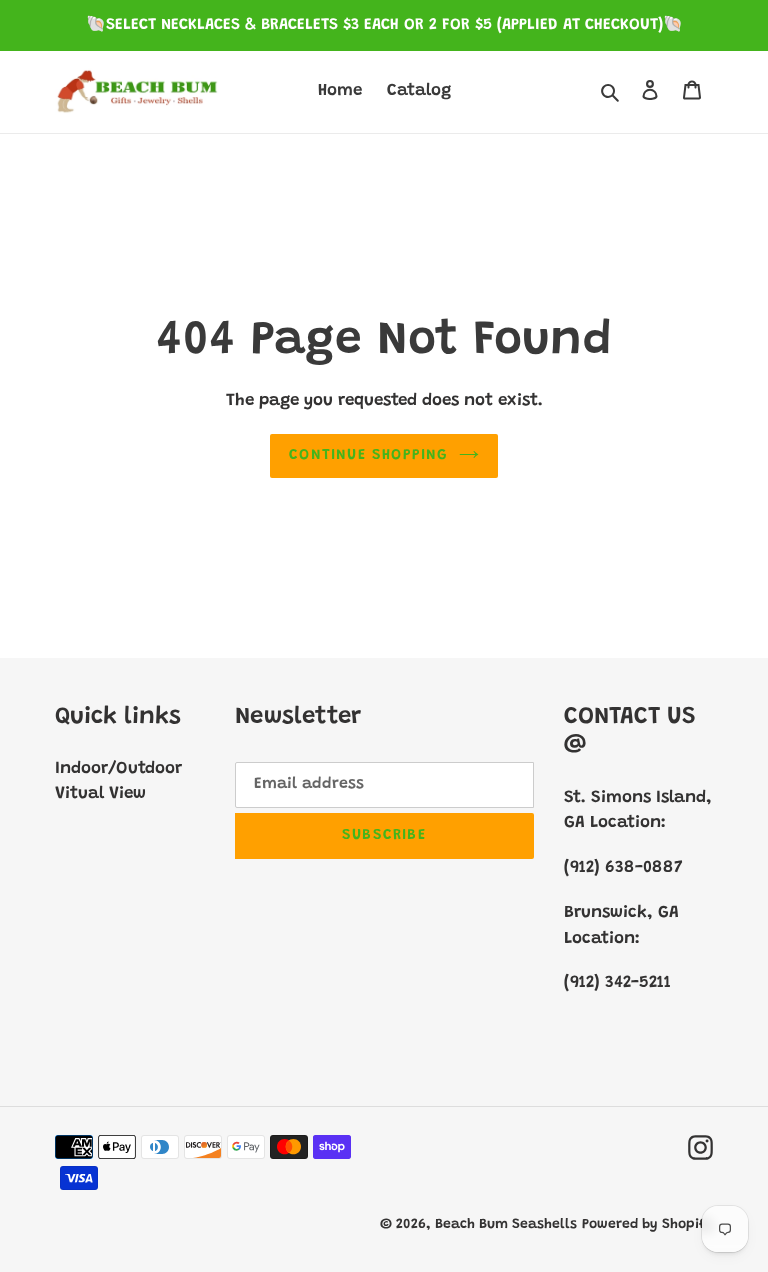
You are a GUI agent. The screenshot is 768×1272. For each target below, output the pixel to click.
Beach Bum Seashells (506, 1225)
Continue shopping (368, 455)
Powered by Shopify (647, 1225)
